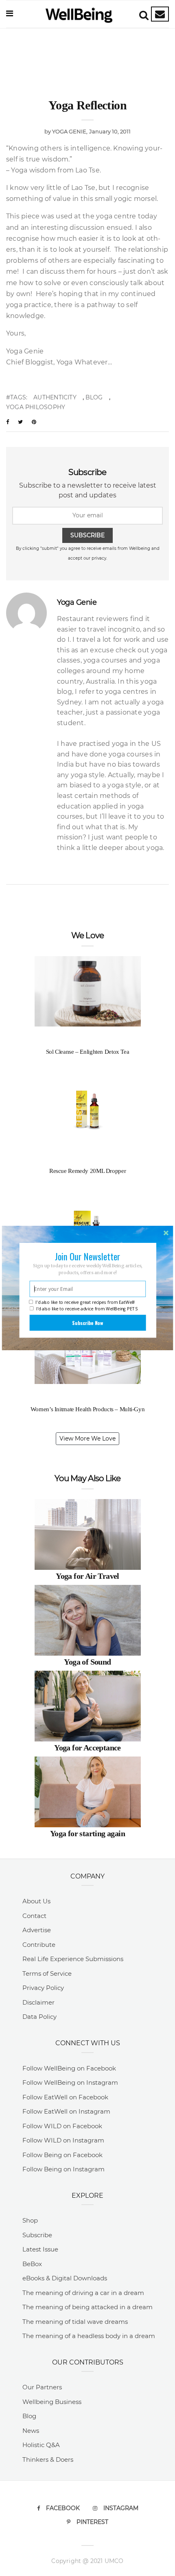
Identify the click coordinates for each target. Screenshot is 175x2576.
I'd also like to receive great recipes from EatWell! (85, 1302)
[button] (88, 1256)
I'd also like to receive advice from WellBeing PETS (87, 1309)
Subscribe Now (87, 1323)
